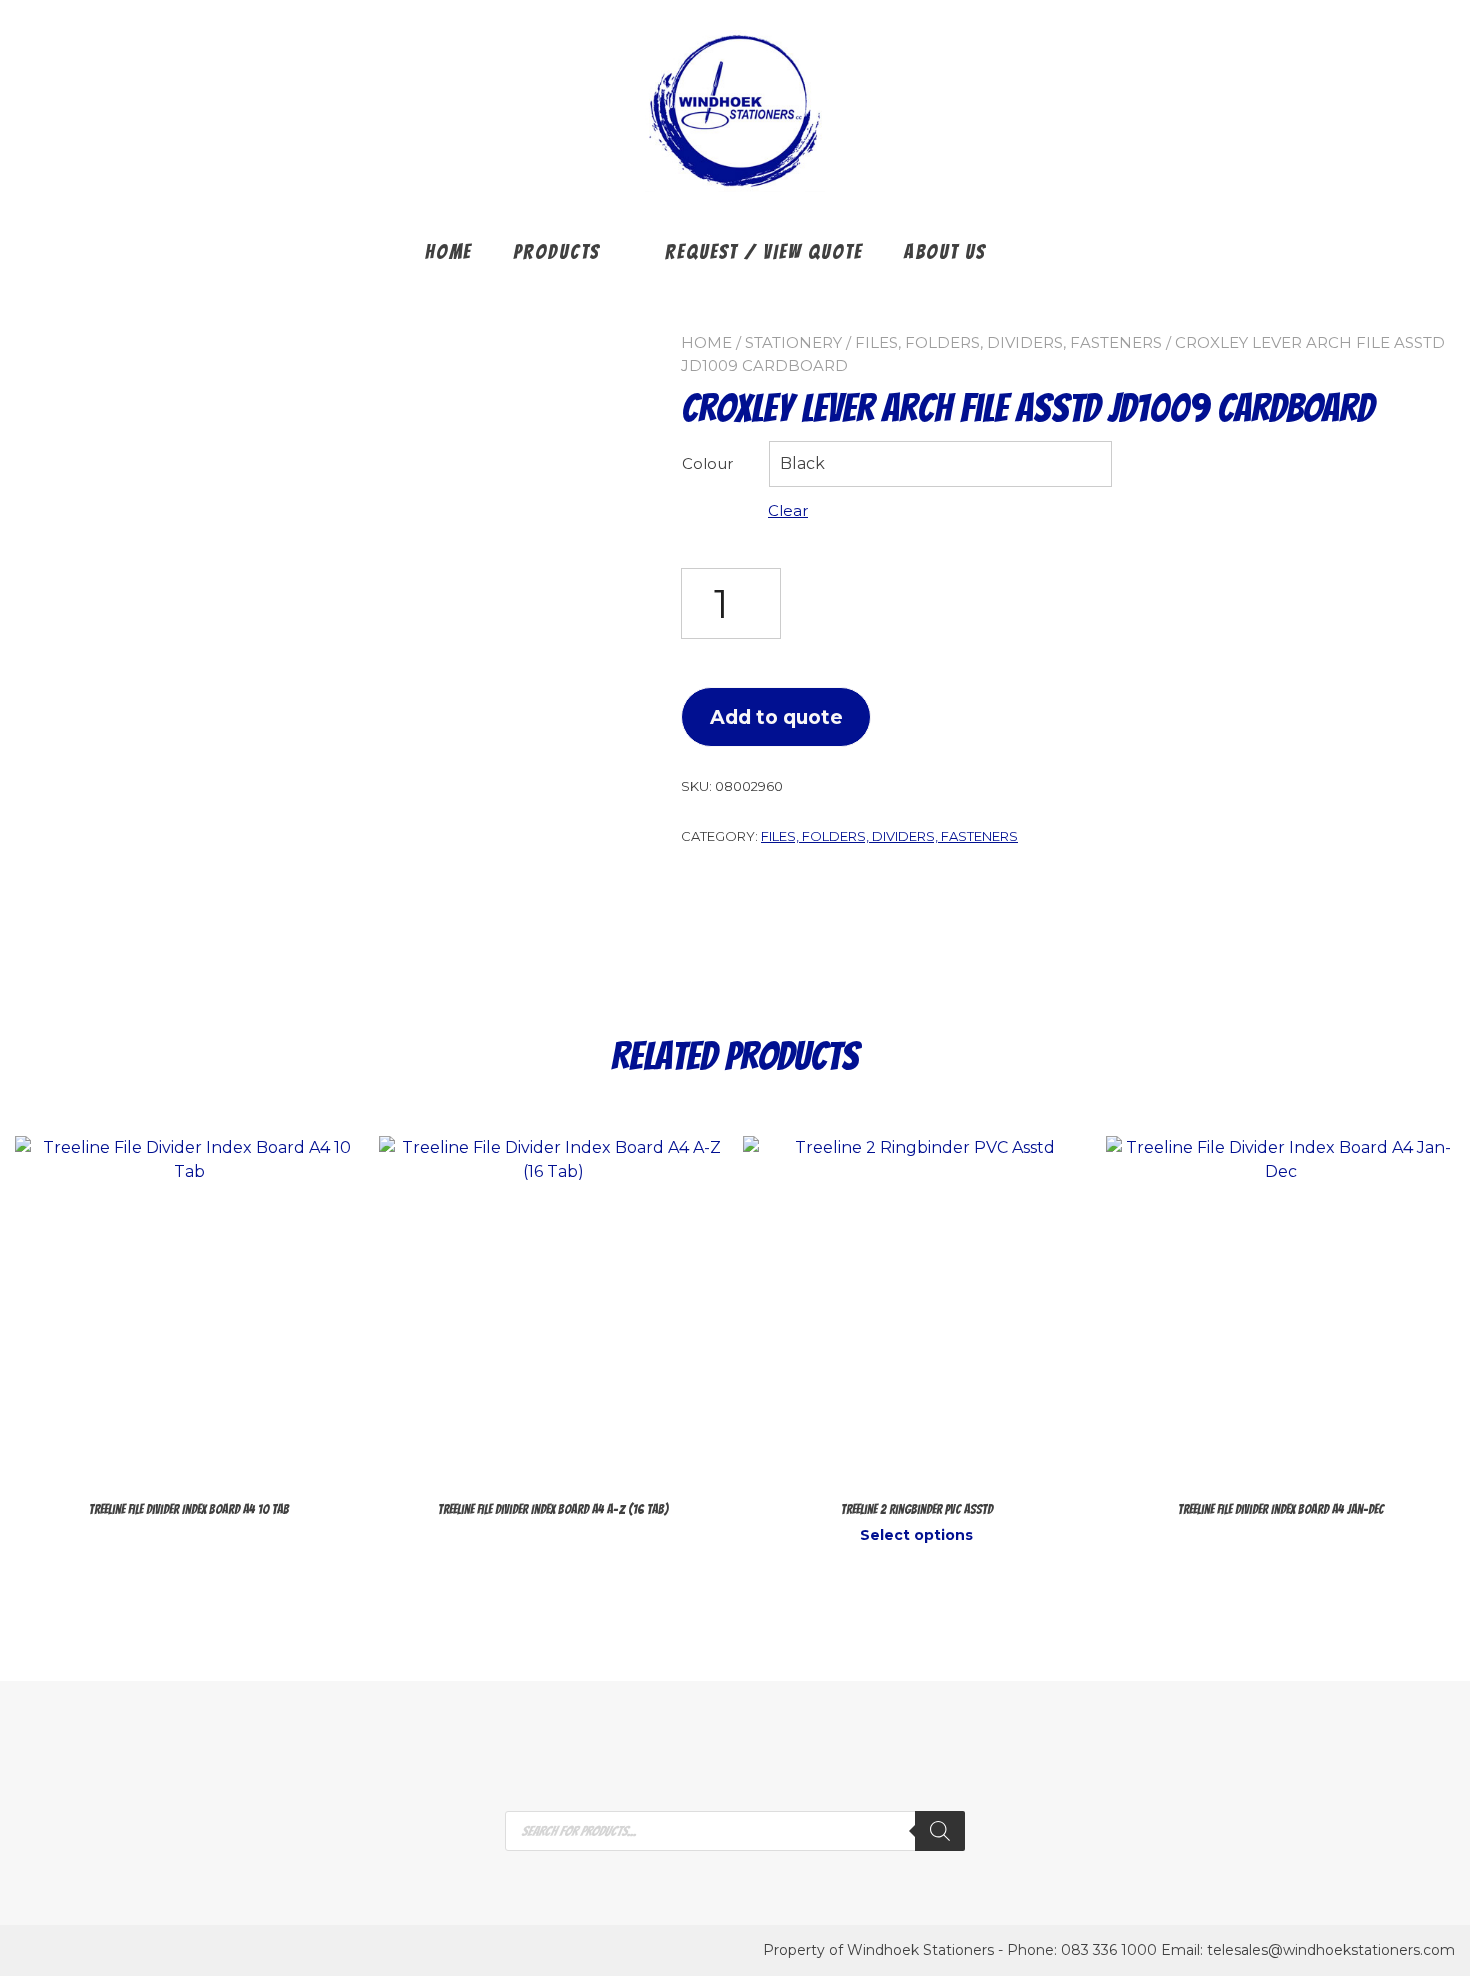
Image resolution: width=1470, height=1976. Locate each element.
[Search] (940, 1831)
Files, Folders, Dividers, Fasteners (1008, 342)
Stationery (793, 342)
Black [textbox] (802, 463)
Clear (788, 510)
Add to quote (776, 717)
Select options (916, 1535)
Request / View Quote (764, 252)
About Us (945, 252)
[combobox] (940, 464)
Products (556, 252)
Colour (707, 463)
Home (448, 252)
